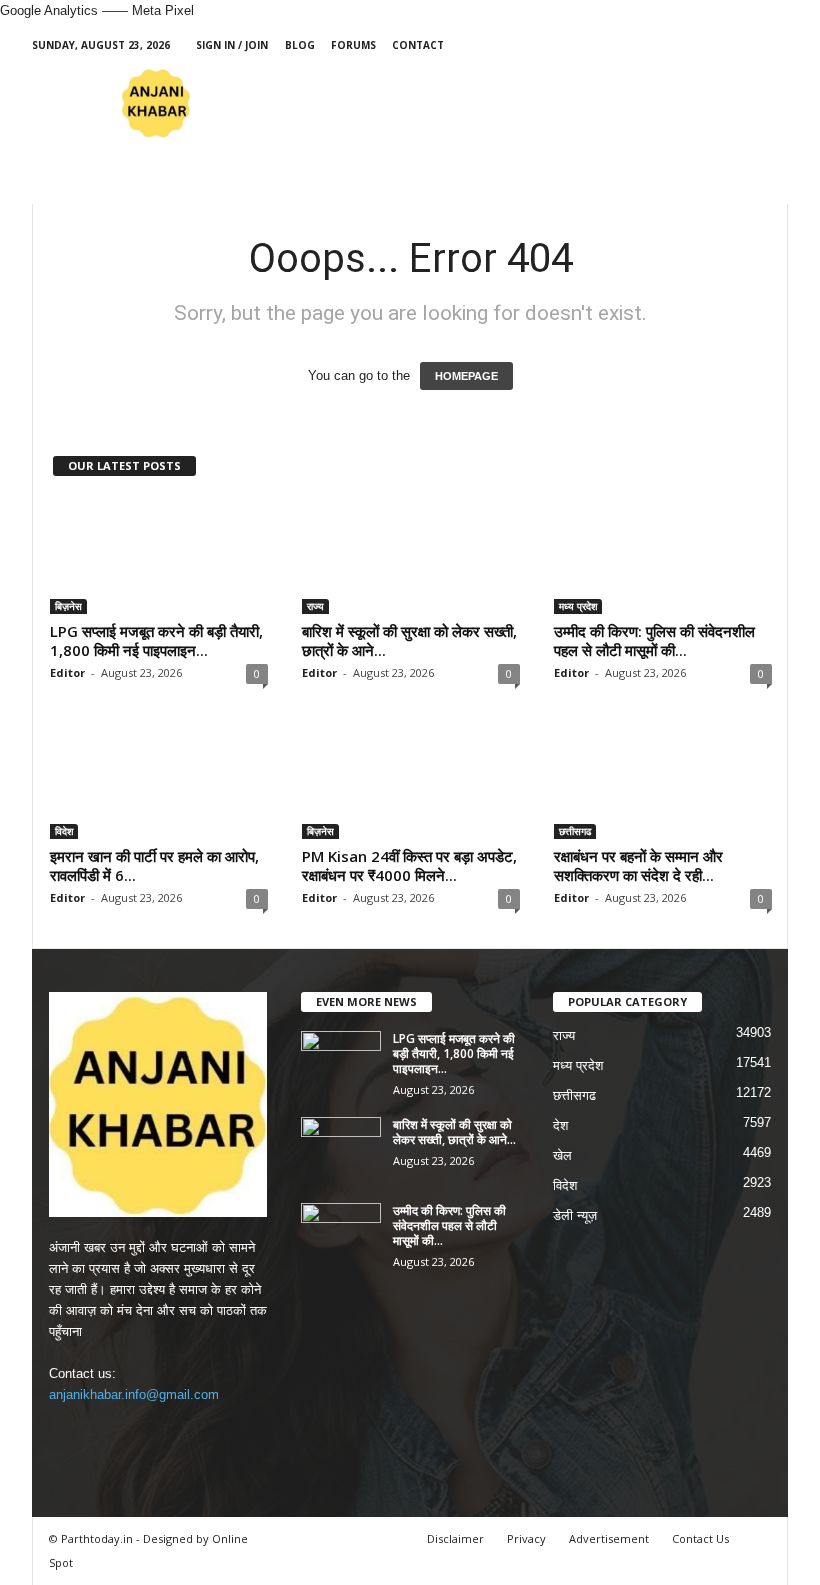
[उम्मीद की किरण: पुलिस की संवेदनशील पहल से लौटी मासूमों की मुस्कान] (663, 556)
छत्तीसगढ (575, 831)
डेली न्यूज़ (575, 1215)
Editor (67, 672)
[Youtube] (773, 45)
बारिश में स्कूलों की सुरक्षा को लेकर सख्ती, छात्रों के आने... (409, 640)
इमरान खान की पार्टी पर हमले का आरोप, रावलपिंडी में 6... (154, 865)
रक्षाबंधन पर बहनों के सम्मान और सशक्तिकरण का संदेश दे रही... (638, 865)
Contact (418, 45)
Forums (353, 45)
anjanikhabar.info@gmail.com (134, 1394)
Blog (300, 45)
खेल (562, 1155)
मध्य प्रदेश (578, 606)
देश (560, 1125)
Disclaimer (455, 1538)
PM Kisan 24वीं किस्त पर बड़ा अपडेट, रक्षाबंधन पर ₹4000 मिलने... (409, 865)
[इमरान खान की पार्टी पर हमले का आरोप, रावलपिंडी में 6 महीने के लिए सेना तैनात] (159, 781)
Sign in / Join (232, 45)
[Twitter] (742, 45)
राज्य (315, 606)
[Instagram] (711, 45)
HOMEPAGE (466, 376)
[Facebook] (680, 45)
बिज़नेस (68, 606)
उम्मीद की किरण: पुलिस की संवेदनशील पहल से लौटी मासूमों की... (654, 640)
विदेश (64, 831)
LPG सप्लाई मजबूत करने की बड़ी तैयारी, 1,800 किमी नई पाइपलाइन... (156, 640)
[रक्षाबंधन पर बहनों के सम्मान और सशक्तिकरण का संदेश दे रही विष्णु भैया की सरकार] (663, 781)
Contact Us (700, 1538)
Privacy (526, 1538)
